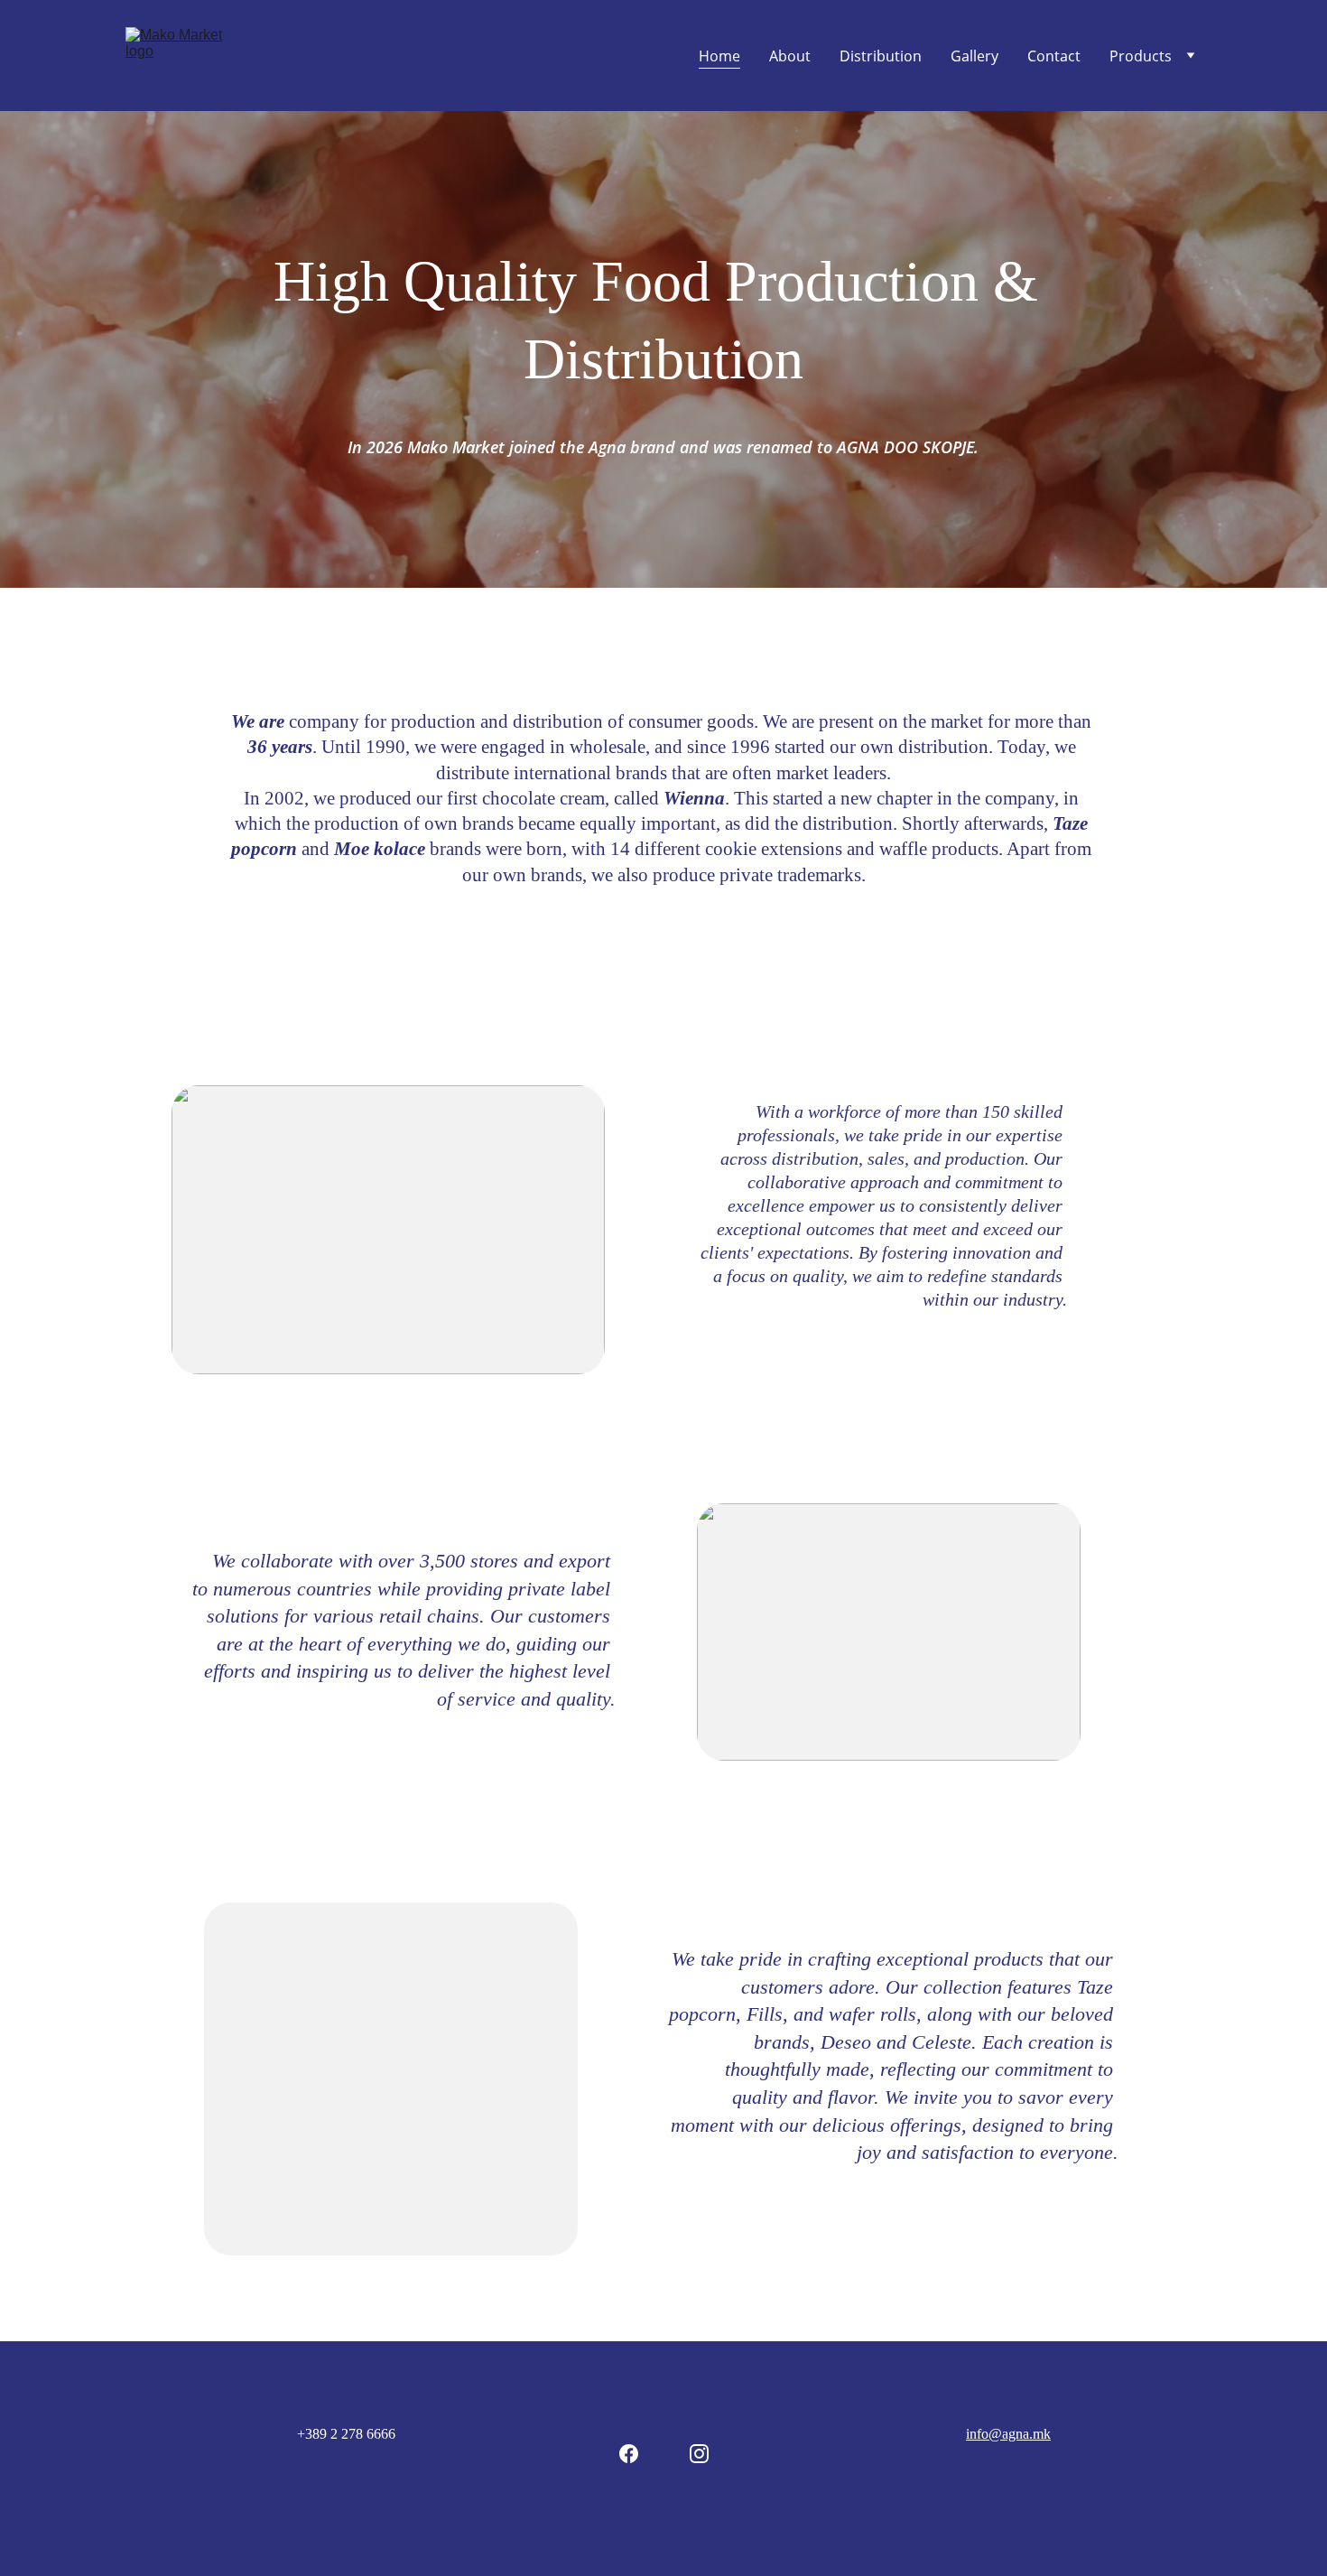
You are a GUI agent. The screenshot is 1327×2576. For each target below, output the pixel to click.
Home (719, 56)
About (790, 56)
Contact (1054, 56)
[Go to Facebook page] (629, 2454)
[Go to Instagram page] (699, 2454)
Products (1141, 56)
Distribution (881, 56)
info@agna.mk (1008, 2434)
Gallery (974, 56)
